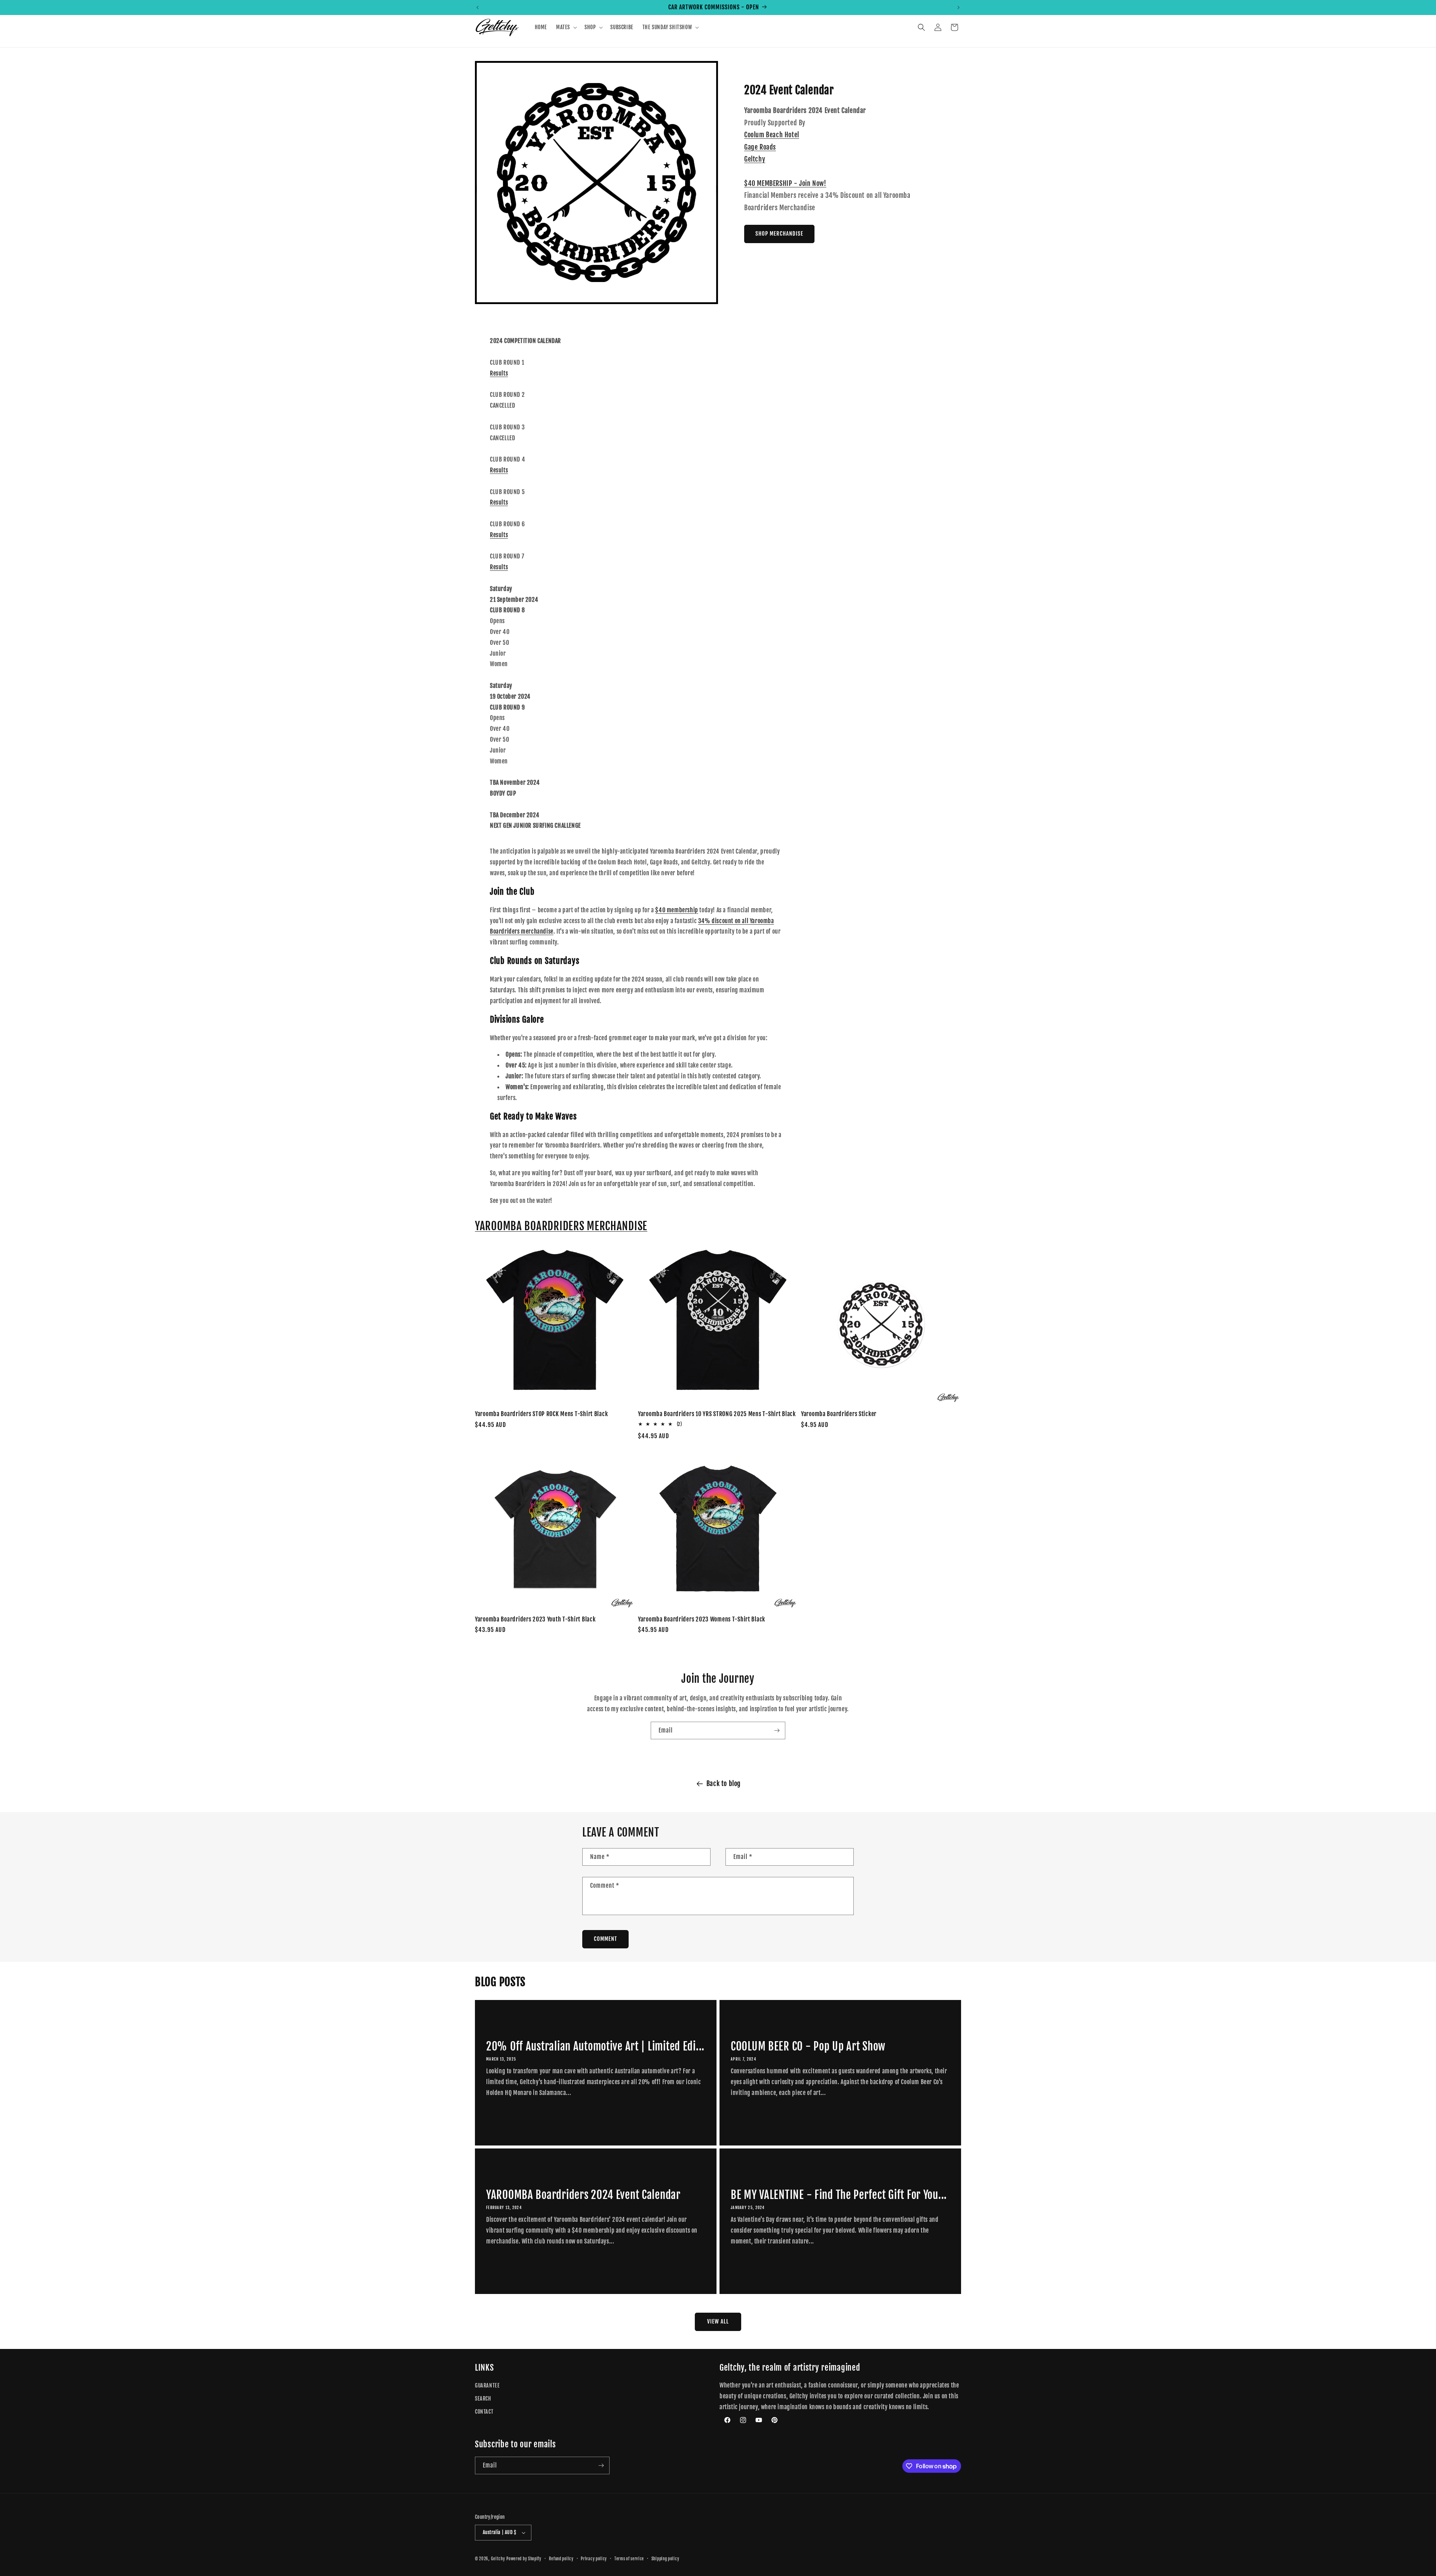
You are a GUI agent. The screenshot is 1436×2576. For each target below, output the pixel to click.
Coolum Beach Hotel (772, 135)
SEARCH (483, 2399)
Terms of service (629, 2559)
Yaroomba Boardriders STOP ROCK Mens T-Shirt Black (541, 1414)
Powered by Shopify (524, 2559)
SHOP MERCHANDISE (779, 234)
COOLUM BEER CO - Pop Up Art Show (808, 2046)
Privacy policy (594, 2559)
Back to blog (724, 1783)
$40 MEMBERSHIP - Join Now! (785, 183)
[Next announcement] (958, 7)
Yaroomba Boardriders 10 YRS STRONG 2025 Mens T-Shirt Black (717, 1414)
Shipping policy (665, 2559)
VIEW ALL (718, 2321)
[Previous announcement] (478, 7)
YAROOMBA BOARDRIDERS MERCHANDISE (561, 1226)
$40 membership (676, 910)
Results (499, 373)
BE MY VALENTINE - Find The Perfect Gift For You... (839, 2195)
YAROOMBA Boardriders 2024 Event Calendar (583, 2195)
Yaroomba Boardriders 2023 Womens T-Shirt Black (702, 1619)
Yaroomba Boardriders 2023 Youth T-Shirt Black (535, 1619)
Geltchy (755, 159)
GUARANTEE (487, 2385)
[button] (566, 27)
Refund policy (561, 2559)
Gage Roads (760, 147)
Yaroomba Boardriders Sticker (839, 1414)
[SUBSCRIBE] (777, 1730)
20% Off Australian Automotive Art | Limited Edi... (595, 2046)
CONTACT (484, 2412)
